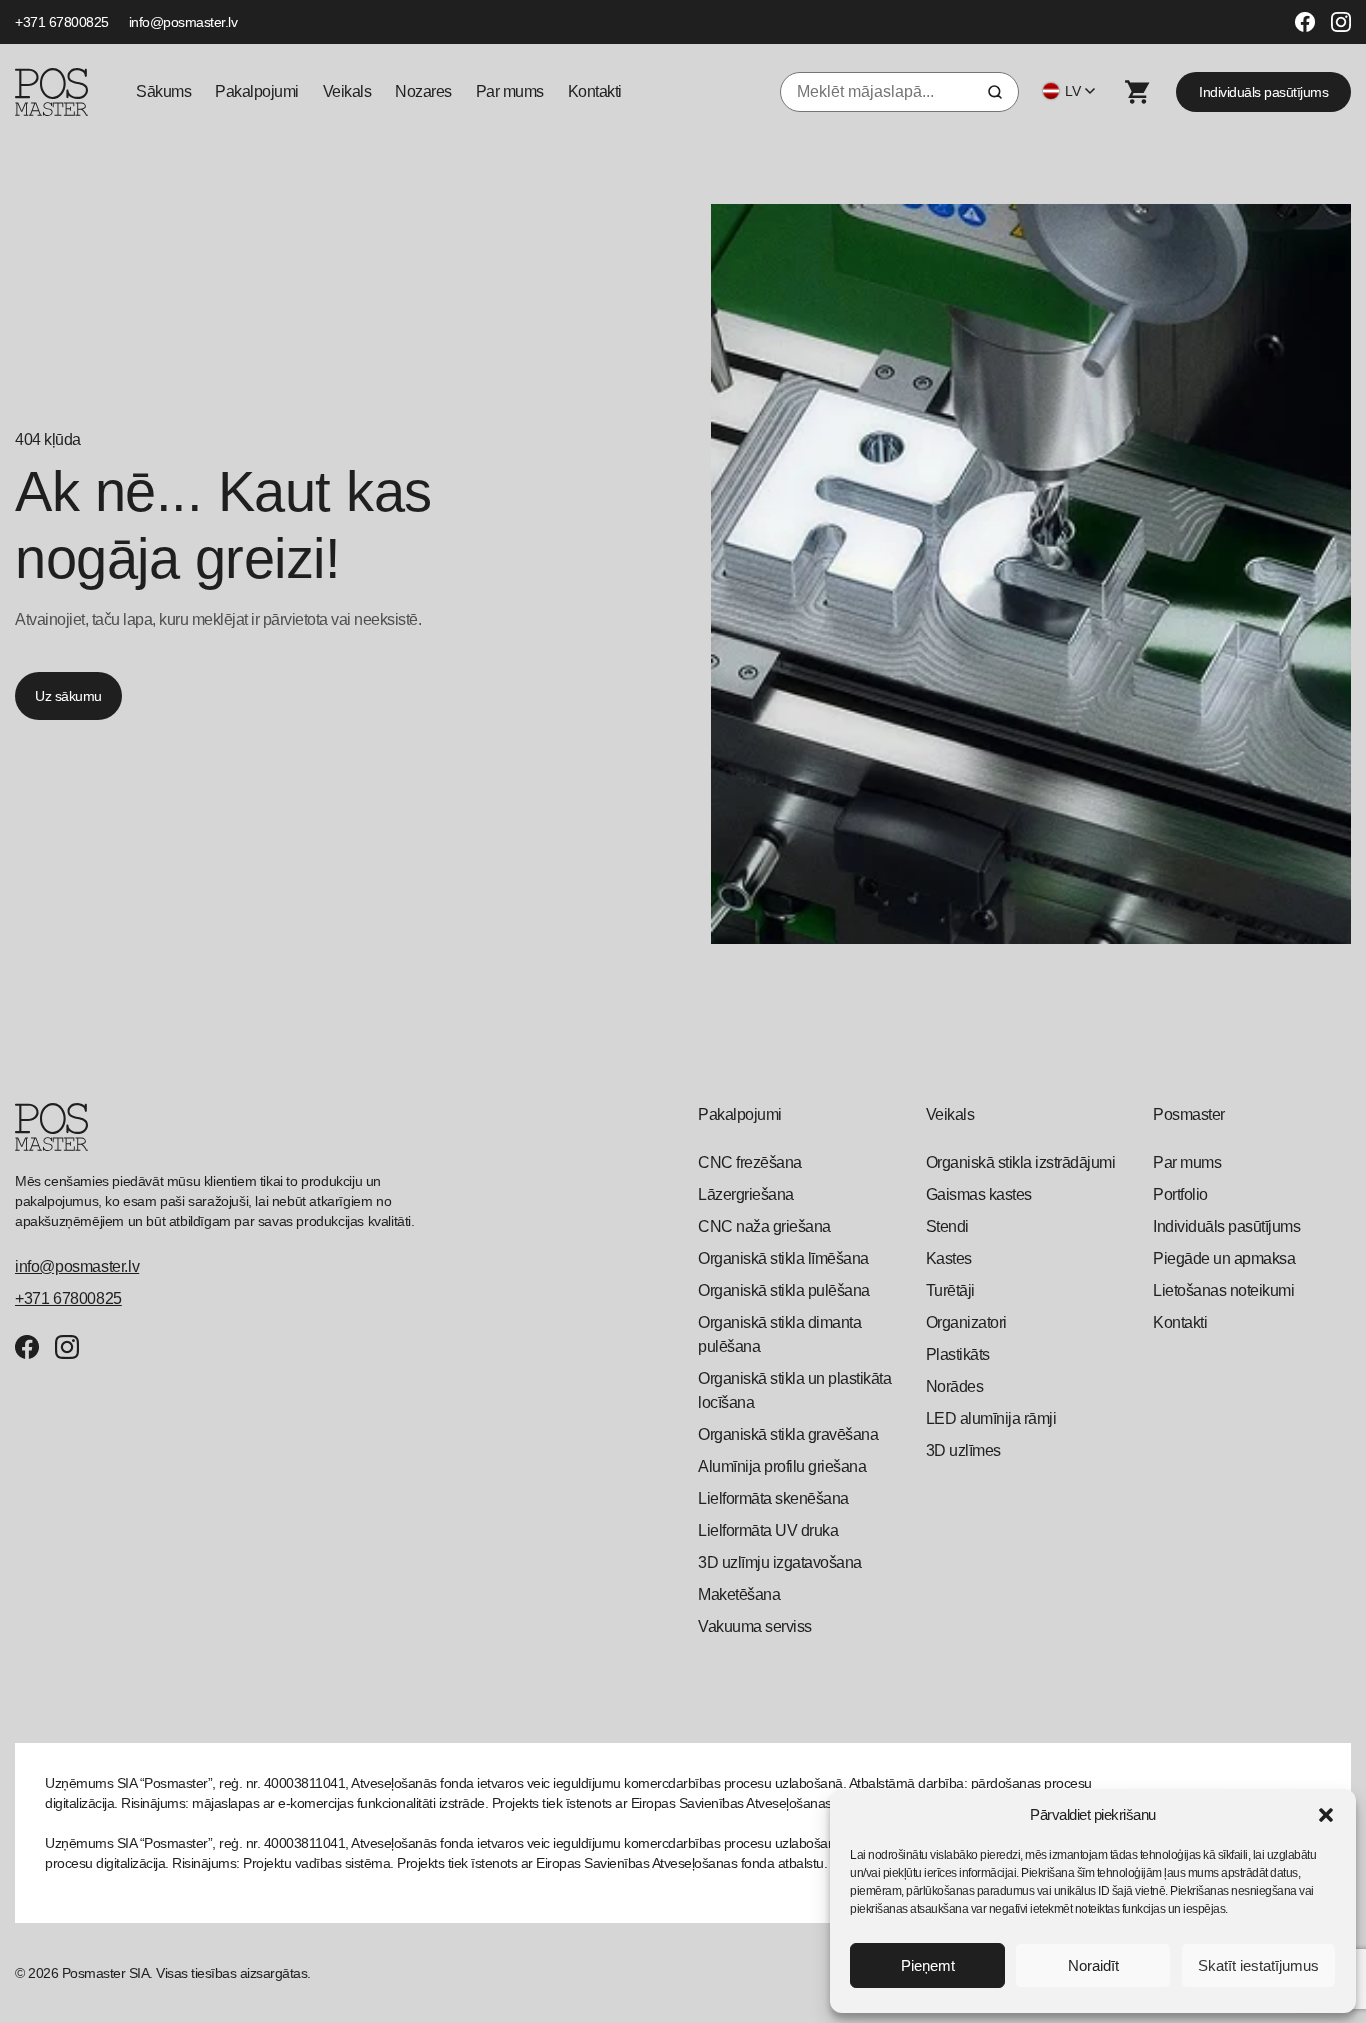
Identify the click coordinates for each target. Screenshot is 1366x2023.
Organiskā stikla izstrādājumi (1021, 1162)
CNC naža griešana (764, 1226)
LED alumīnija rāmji (991, 1418)
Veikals (347, 91)
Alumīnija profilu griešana (782, 1466)
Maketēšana (739, 1594)
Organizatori (966, 1322)
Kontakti (595, 91)
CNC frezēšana (750, 1162)
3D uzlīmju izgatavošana (780, 1562)
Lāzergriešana (746, 1194)
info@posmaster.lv (183, 22)
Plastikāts (958, 1354)
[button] (1326, 1815)
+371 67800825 (62, 22)
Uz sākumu (68, 696)
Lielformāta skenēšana (773, 1498)
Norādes (955, 1386)
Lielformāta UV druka (768, 1530)
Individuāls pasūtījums (1263, 92)
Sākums (163, 91)
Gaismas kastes (979, 1194)
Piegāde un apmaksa (1224, 1258)
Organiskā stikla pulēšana (784, 1290)
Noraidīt (1093, 1965)
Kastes (949, 1258)
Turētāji (950, 1290)
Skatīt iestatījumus (1258, 1965)
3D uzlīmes (963, 1450)
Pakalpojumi (257, 91)
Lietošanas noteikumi (1223, 1290)
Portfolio (1180, 1194)
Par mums (510, 91)
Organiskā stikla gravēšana (788, 1434)
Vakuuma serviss (755, 1626)
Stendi (947, 1226)
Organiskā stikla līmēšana (783, 1258)
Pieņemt (928, 1965)
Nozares (423, 91)
